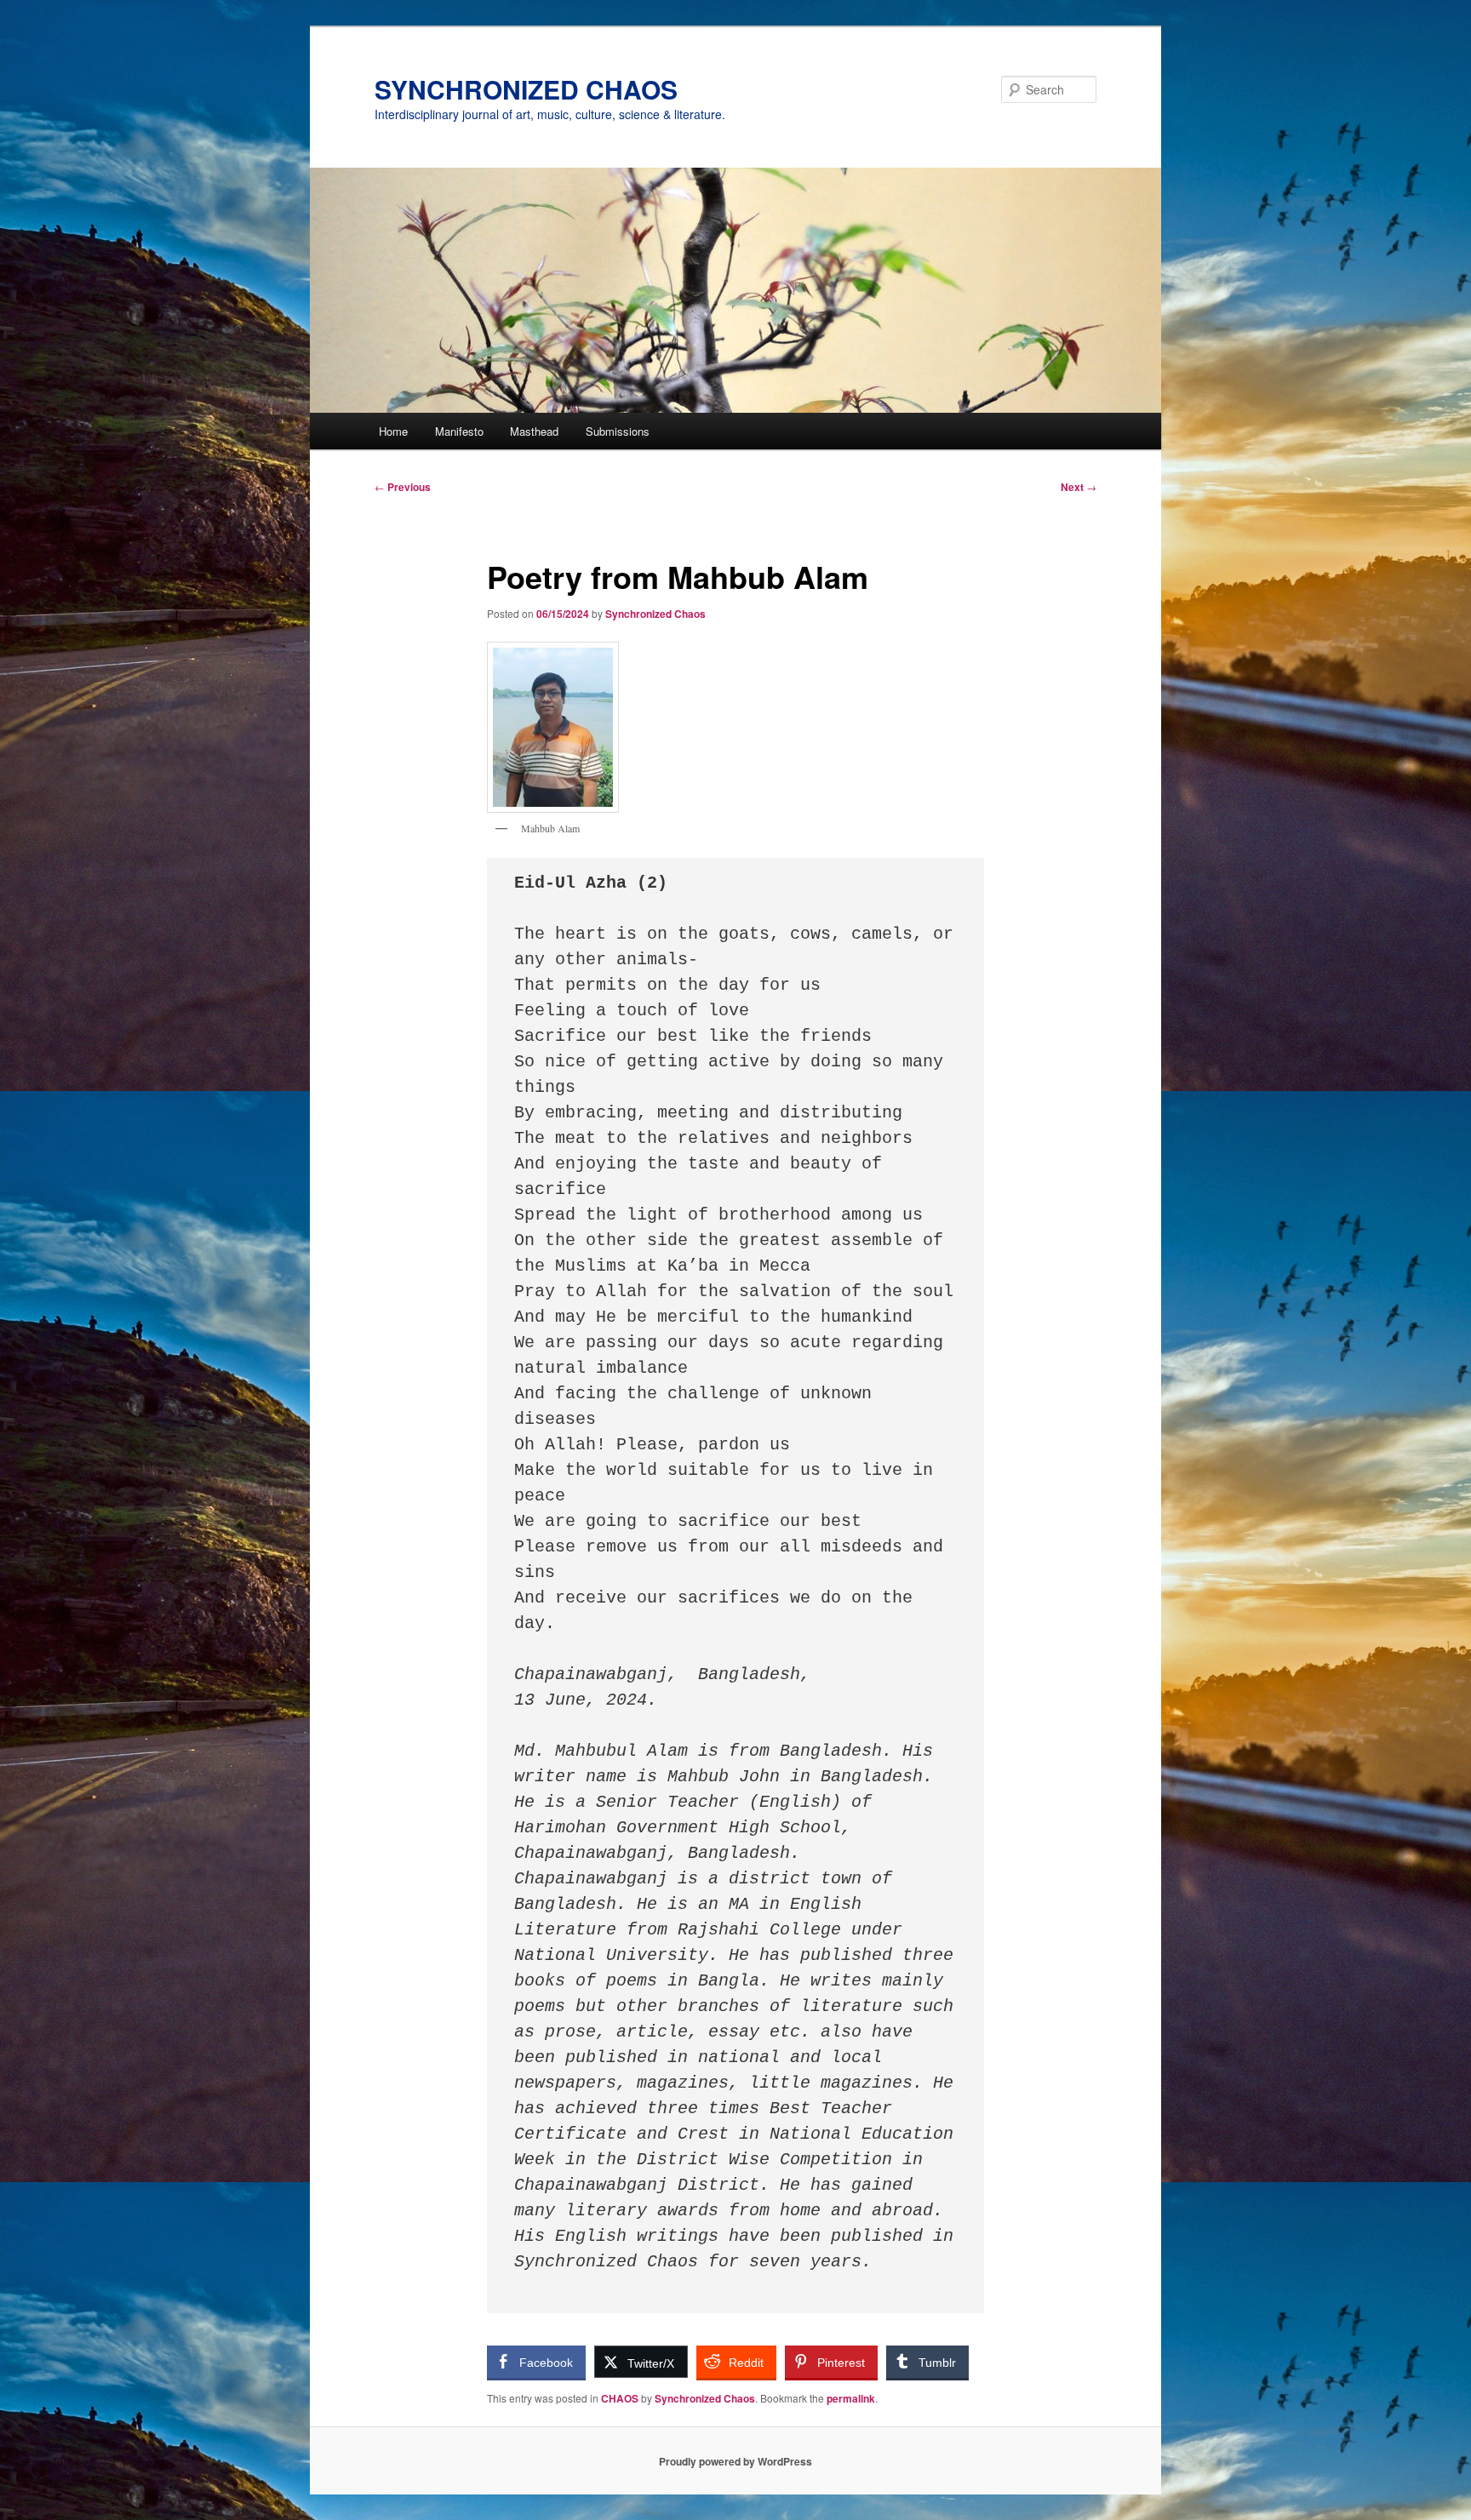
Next (1079, 487)
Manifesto (459, 431)
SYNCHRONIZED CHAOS (526, 89)
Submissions (618, 431)
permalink (851, 2398)
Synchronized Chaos (655, 614)
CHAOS (620, 2398)
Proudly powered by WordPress (735, 2461)
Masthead (534, 431)
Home (393, 431)
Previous (403, 487)
